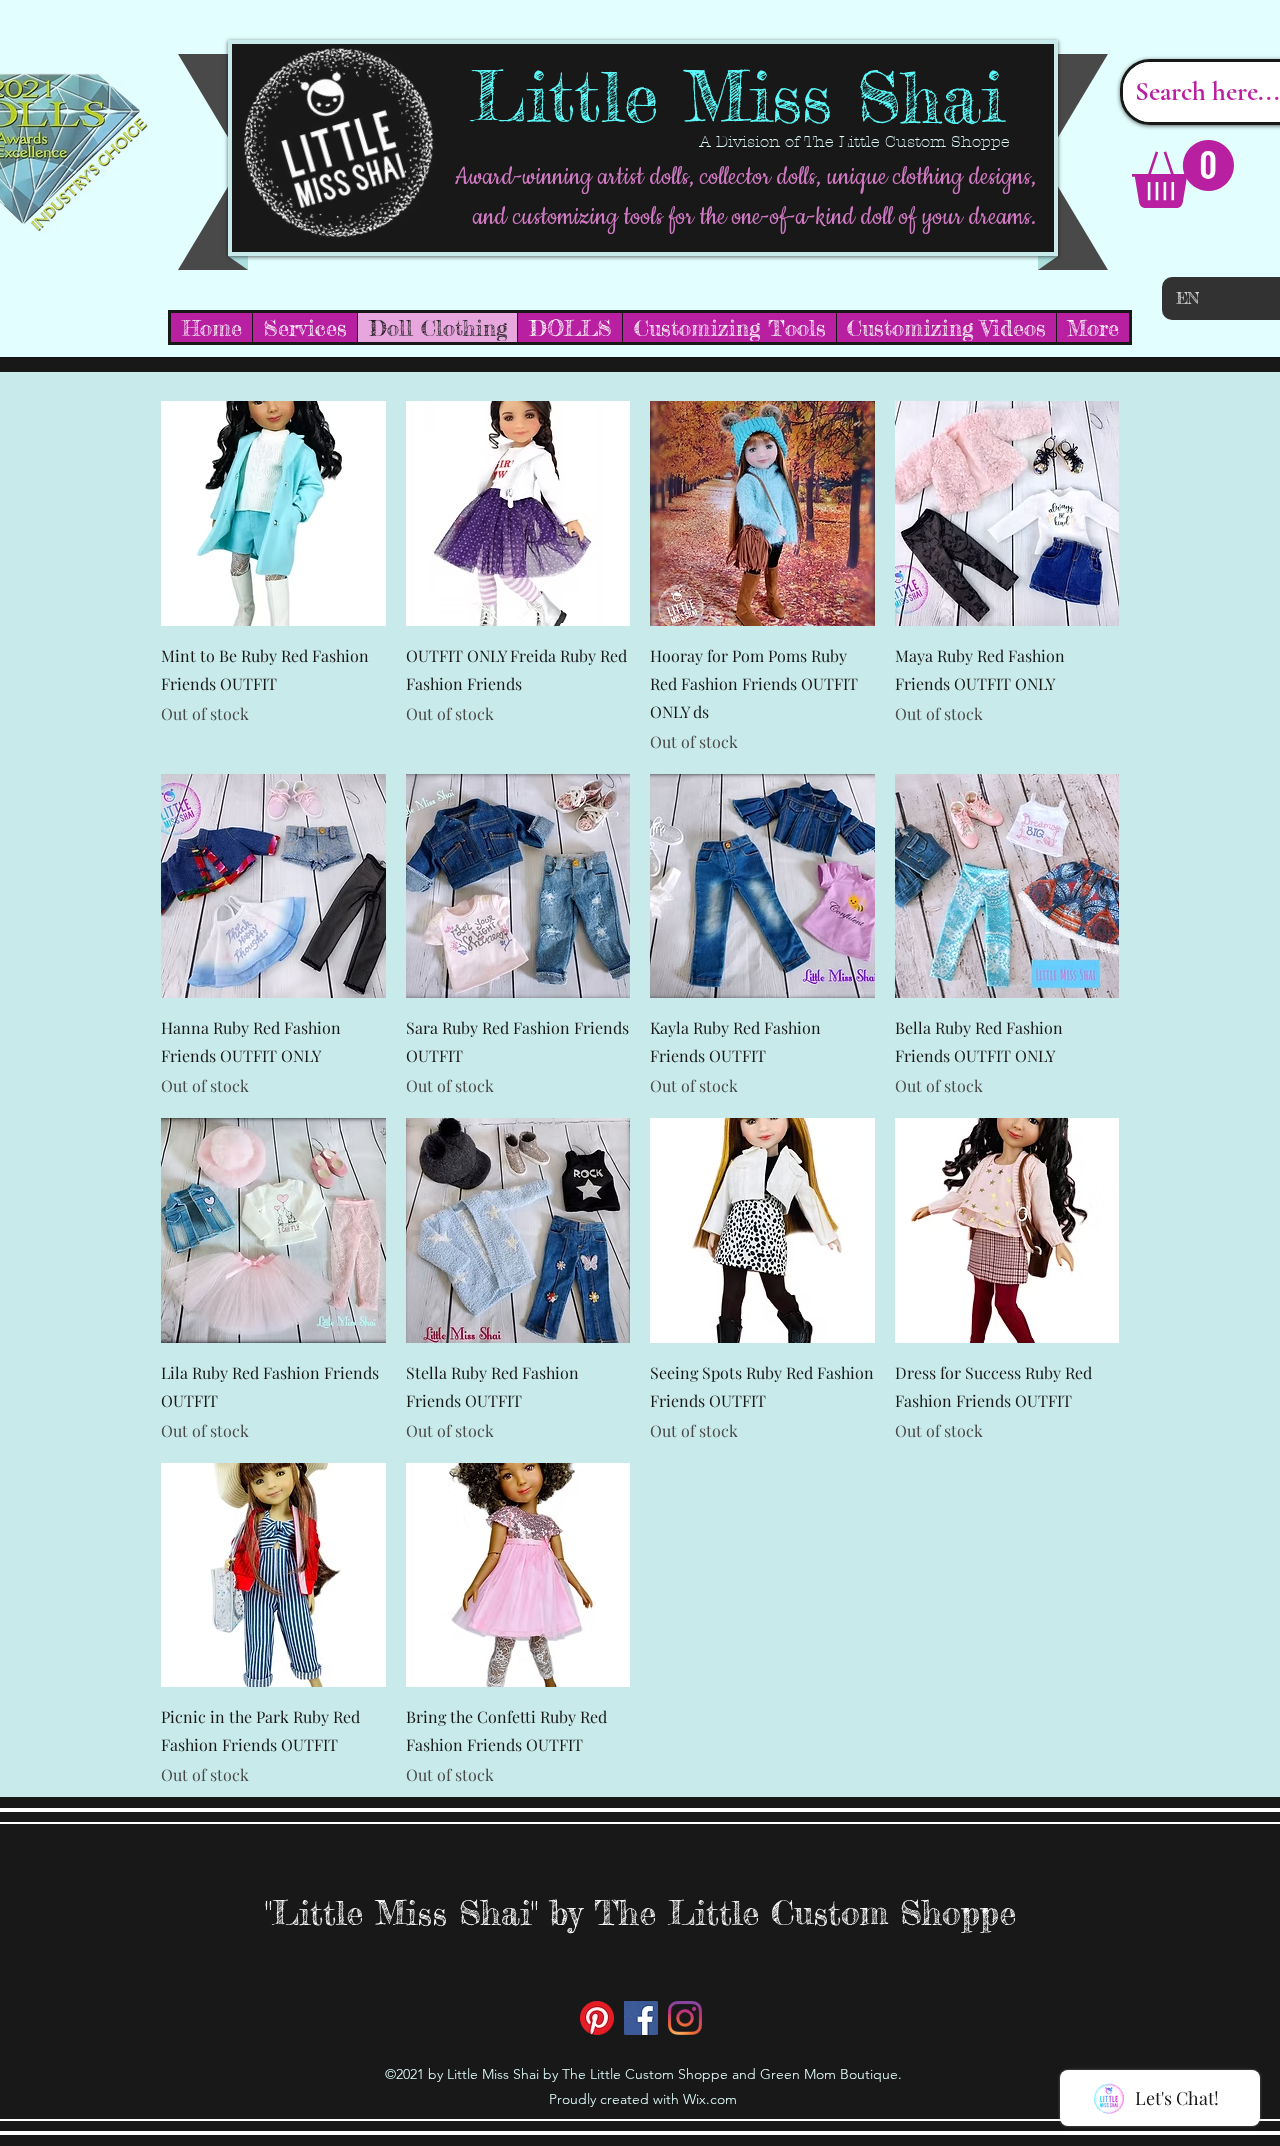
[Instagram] (685, 2018)
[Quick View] (273, 513)
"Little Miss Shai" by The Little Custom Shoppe (640, 1912)
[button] (1183, 174)
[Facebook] (641, 2018)
